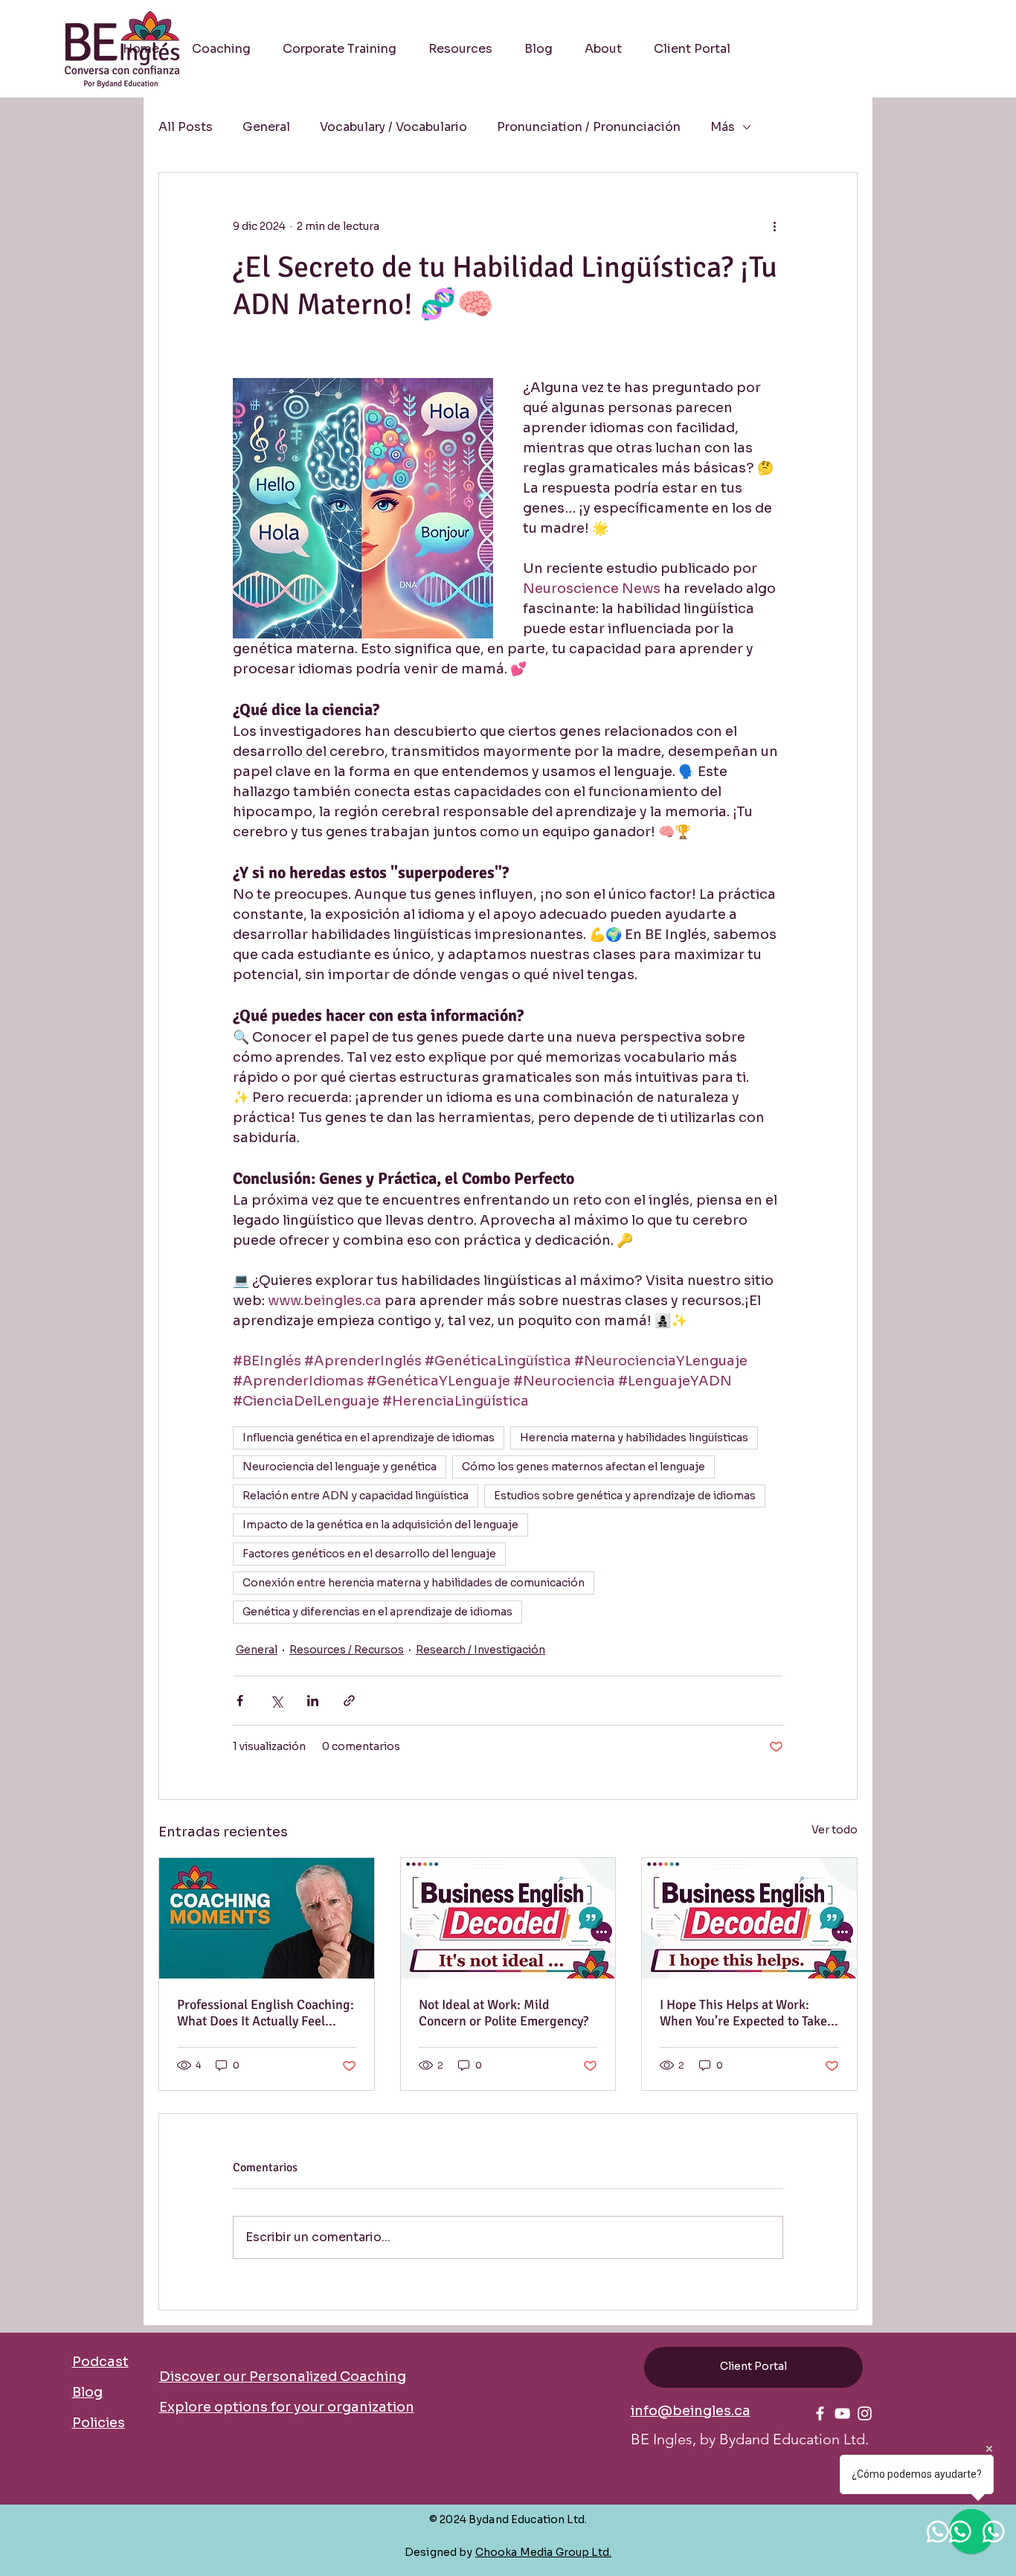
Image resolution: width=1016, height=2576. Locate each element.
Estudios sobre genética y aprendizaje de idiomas (625, 1496)
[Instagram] (865, 2413)
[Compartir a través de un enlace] (349, 1701)
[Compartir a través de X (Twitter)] (276, 1701)
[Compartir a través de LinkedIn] (313, 1701)
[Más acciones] (774, 226)
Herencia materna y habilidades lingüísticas (634, 1438)
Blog (87, 2392)
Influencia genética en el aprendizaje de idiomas (369, 1438)
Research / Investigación (480, 1650)
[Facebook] (820, 2413)
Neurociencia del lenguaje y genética (340, 1467)
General (266, 127)
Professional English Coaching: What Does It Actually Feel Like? (266, 2013)
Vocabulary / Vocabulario (393, 127)
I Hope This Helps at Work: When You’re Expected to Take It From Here (749, 2013)
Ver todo (835, 1830)
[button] (460, 49)
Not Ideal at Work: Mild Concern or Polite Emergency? (504, 2013)
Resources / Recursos (347, 1650)
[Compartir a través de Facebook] (240, 1701)
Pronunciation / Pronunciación (589, 127)
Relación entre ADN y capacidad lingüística (356, 1496)
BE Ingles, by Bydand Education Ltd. (750, 2439)
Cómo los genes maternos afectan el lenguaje (583, 1467)
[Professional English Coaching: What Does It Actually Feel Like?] (267, 1918)
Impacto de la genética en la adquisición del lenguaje (380, 1525)
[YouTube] (842, 2413)
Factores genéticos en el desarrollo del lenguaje (369, 1554)
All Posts (186, 127)
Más (723, 127)
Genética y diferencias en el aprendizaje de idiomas (377, 1612)
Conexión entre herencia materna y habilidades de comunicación (414, 1583)
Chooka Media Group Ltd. (543, 2552)
